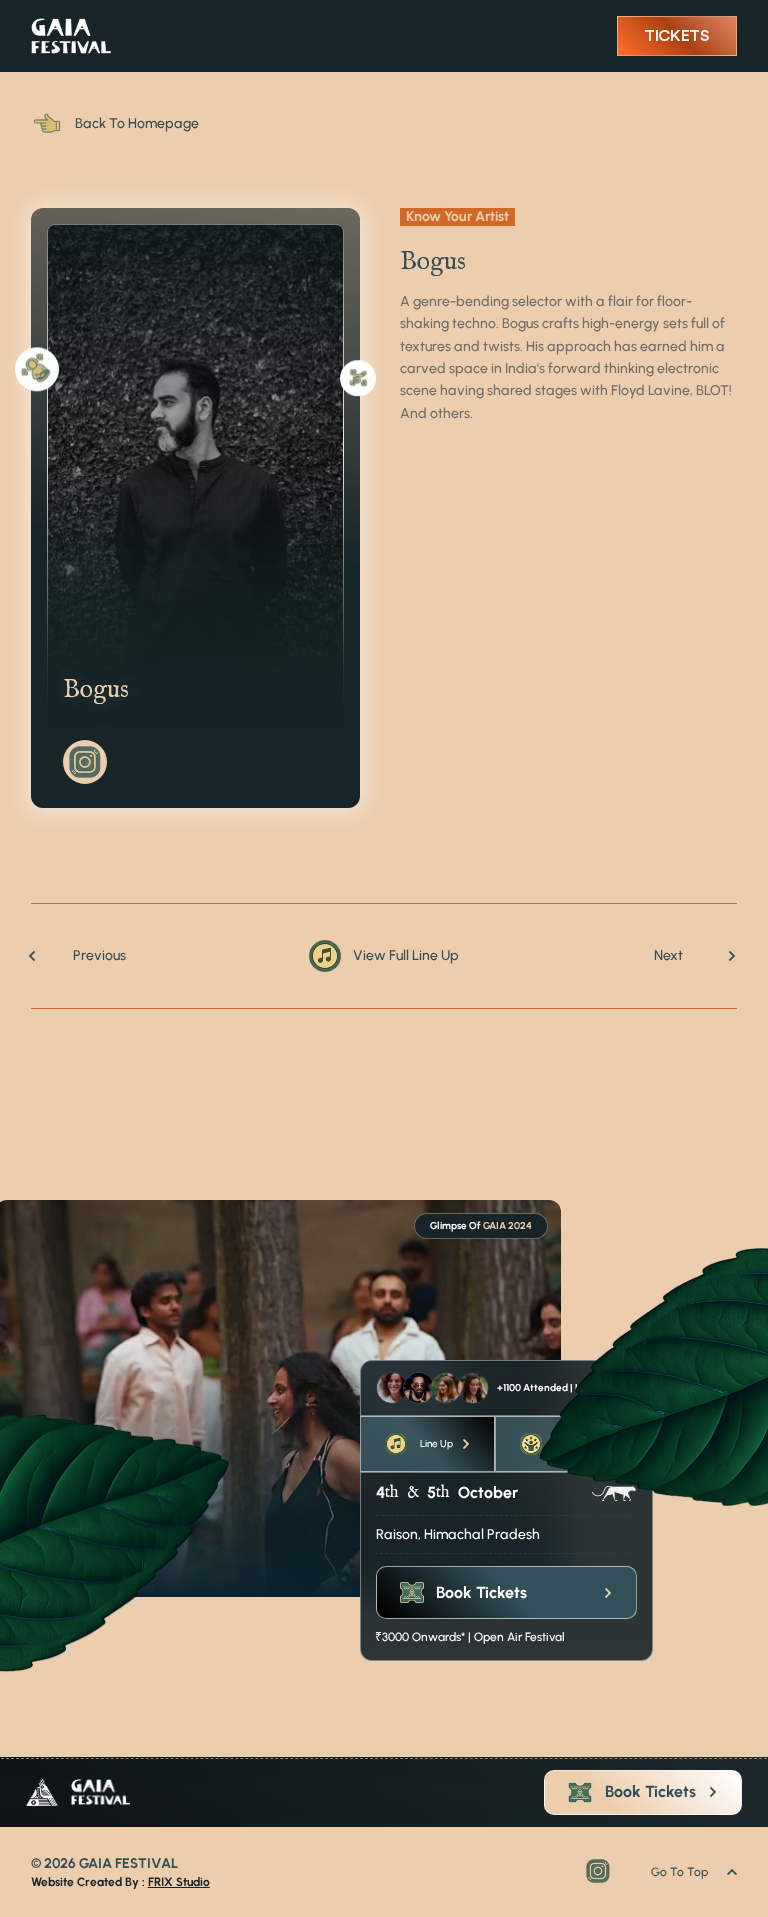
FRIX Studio (179, 1882)
